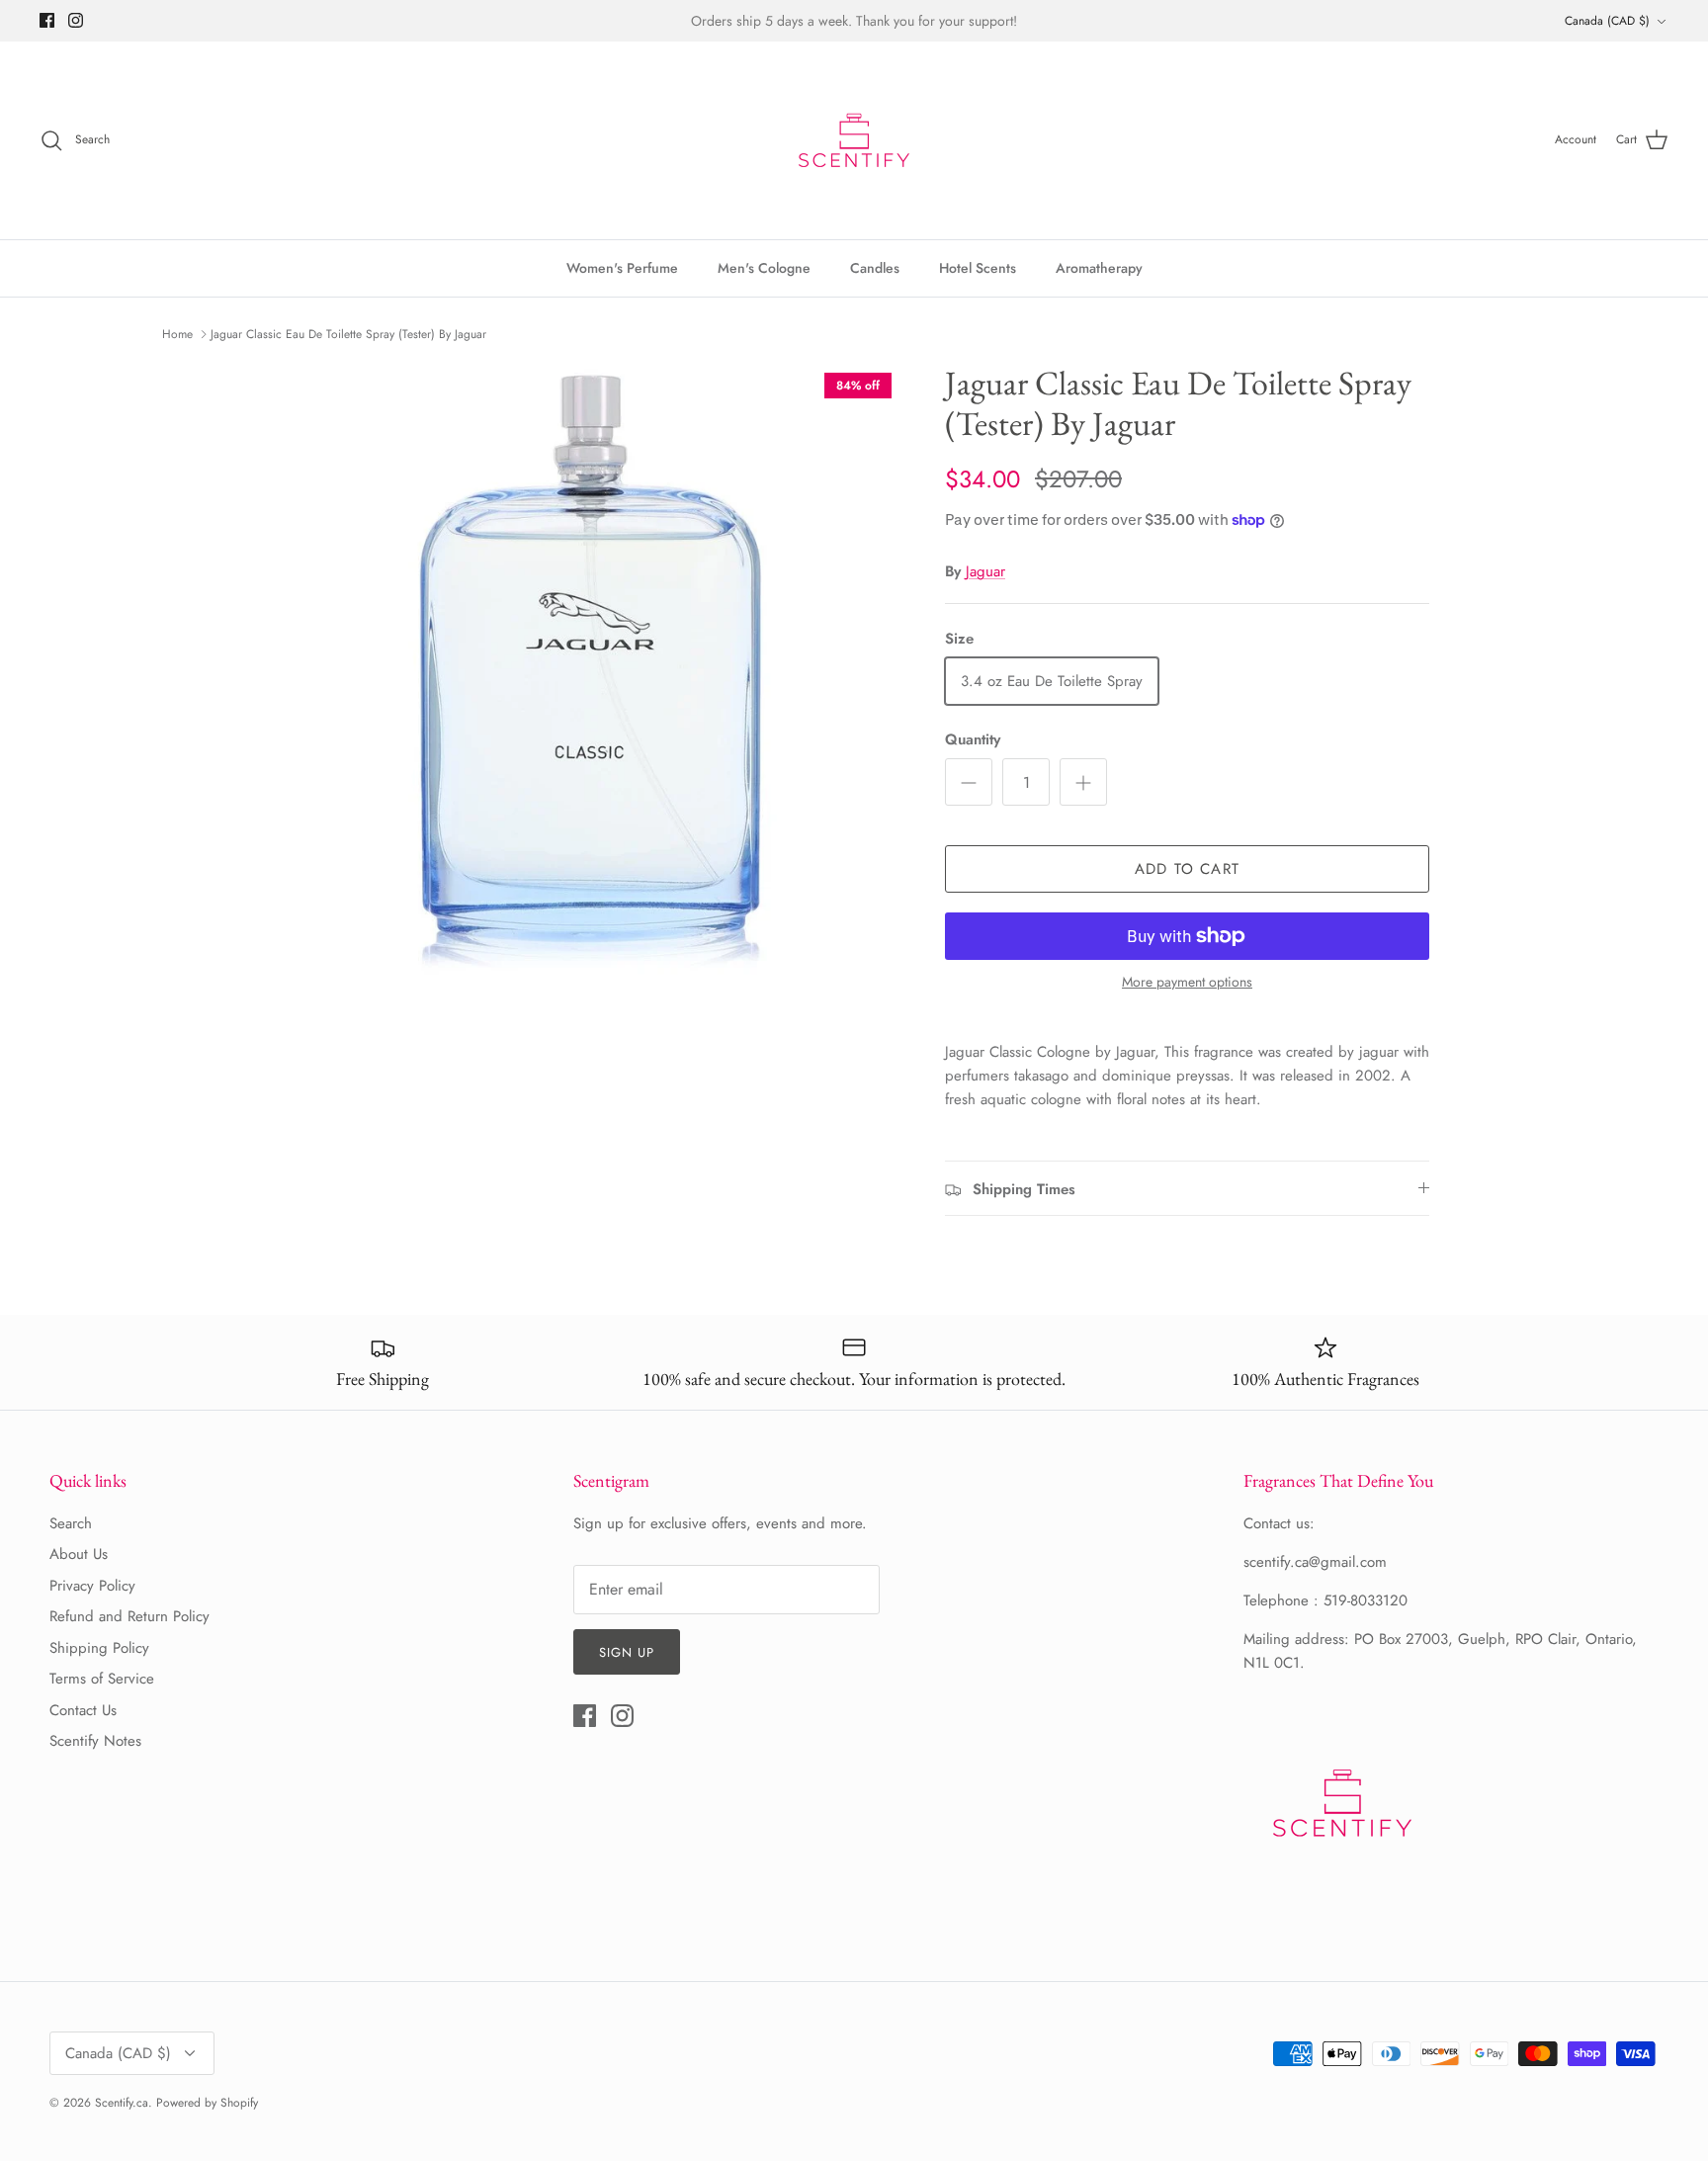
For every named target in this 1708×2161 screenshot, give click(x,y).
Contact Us (83, 1710)
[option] (590, 674)
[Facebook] (47, 20)
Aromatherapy (1099, 268)
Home (177, 334)
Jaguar (985, 571)
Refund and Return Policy (129, 1616)
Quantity (973, 740)
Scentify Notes (95, 1741)
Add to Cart (1187, 869)
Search (71, 1523)
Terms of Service (102, 1679)
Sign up (627, 1652)
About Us (79, 1554)
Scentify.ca (122, 2103)
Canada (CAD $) (1607, 21)
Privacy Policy (92, 1586)
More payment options (1187, 982)
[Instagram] (76, 20)
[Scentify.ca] (854, 140)
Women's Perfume (622, 268)
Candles (875, 268)
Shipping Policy (99, 1648)
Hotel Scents (978, 268)
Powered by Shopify (207, 2103)
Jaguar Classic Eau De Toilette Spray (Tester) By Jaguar (348, 334)
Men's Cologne (764, 268)
